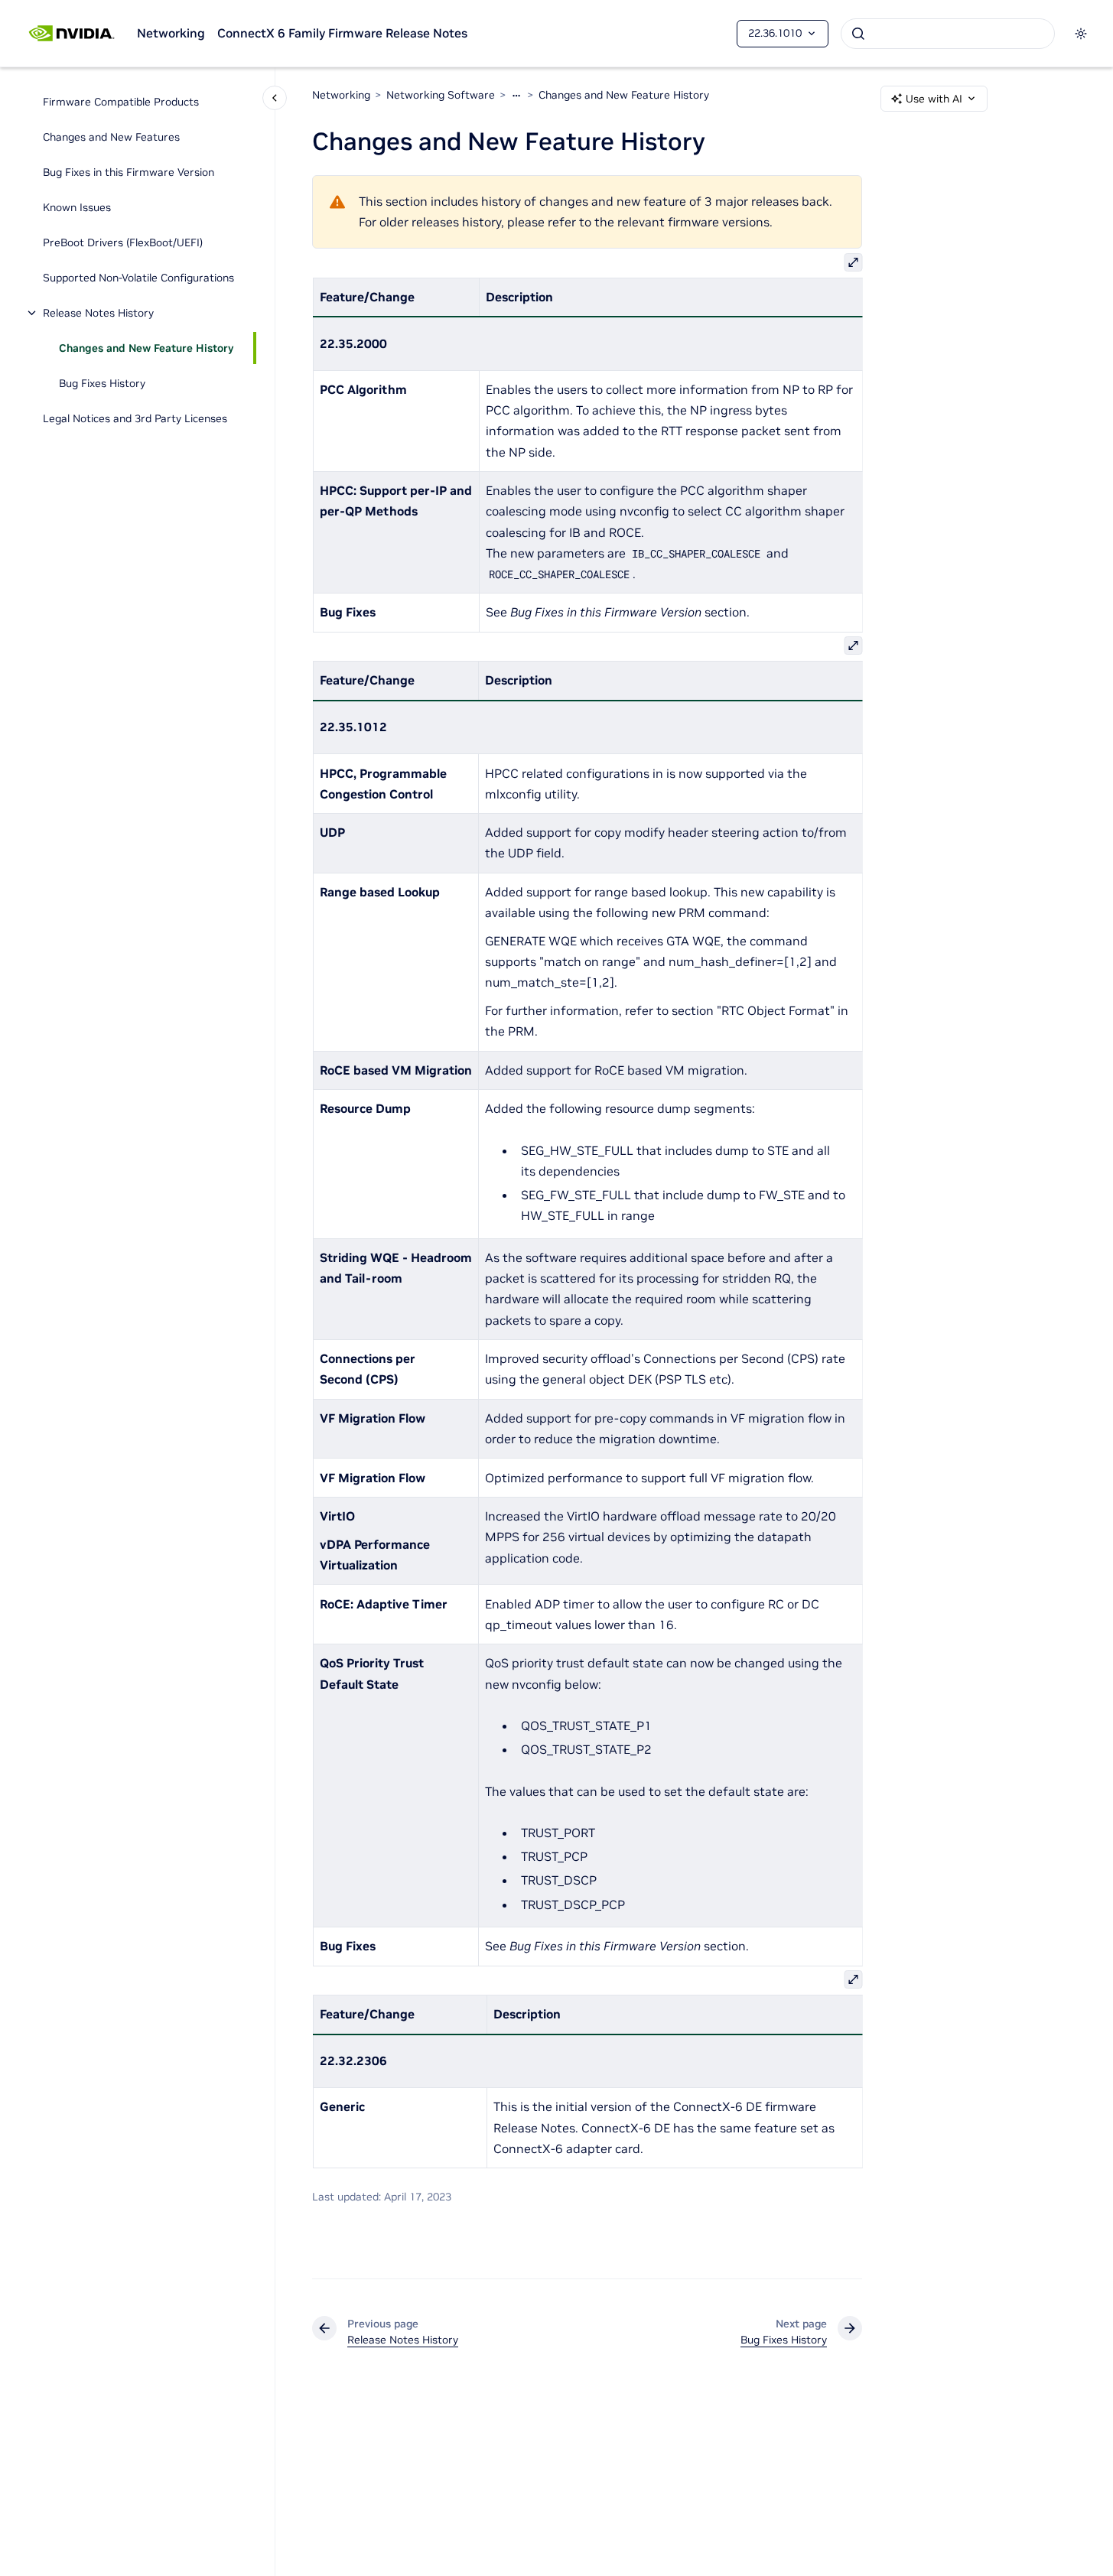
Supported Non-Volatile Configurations (138, 278)
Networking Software (441, 95)
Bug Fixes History (102, 383)
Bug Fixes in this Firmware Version (129, 172)
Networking (171, 33)
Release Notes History (98, 313)
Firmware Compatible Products (121, 102)
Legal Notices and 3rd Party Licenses (135, 418)
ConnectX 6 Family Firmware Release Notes (342, 33)
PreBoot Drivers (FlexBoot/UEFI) (123, 242)
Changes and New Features (111, 137)
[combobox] (948, 34)
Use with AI (934, 99)
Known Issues (77, 207)
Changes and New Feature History (146, 348)
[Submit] (858, 34)
